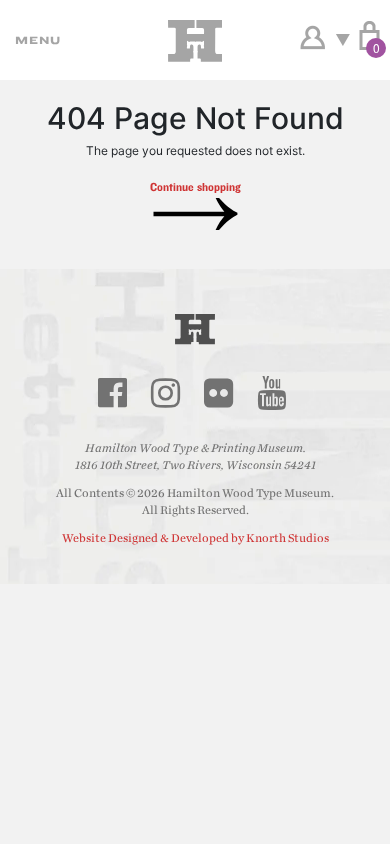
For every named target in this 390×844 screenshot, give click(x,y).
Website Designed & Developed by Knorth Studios (195, 538)
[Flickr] (218, 393)
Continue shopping (195, 186)
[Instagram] (165, 393)
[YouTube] (271, 393)
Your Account (312, 38)
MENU (35, 40)
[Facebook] (112, 393)
